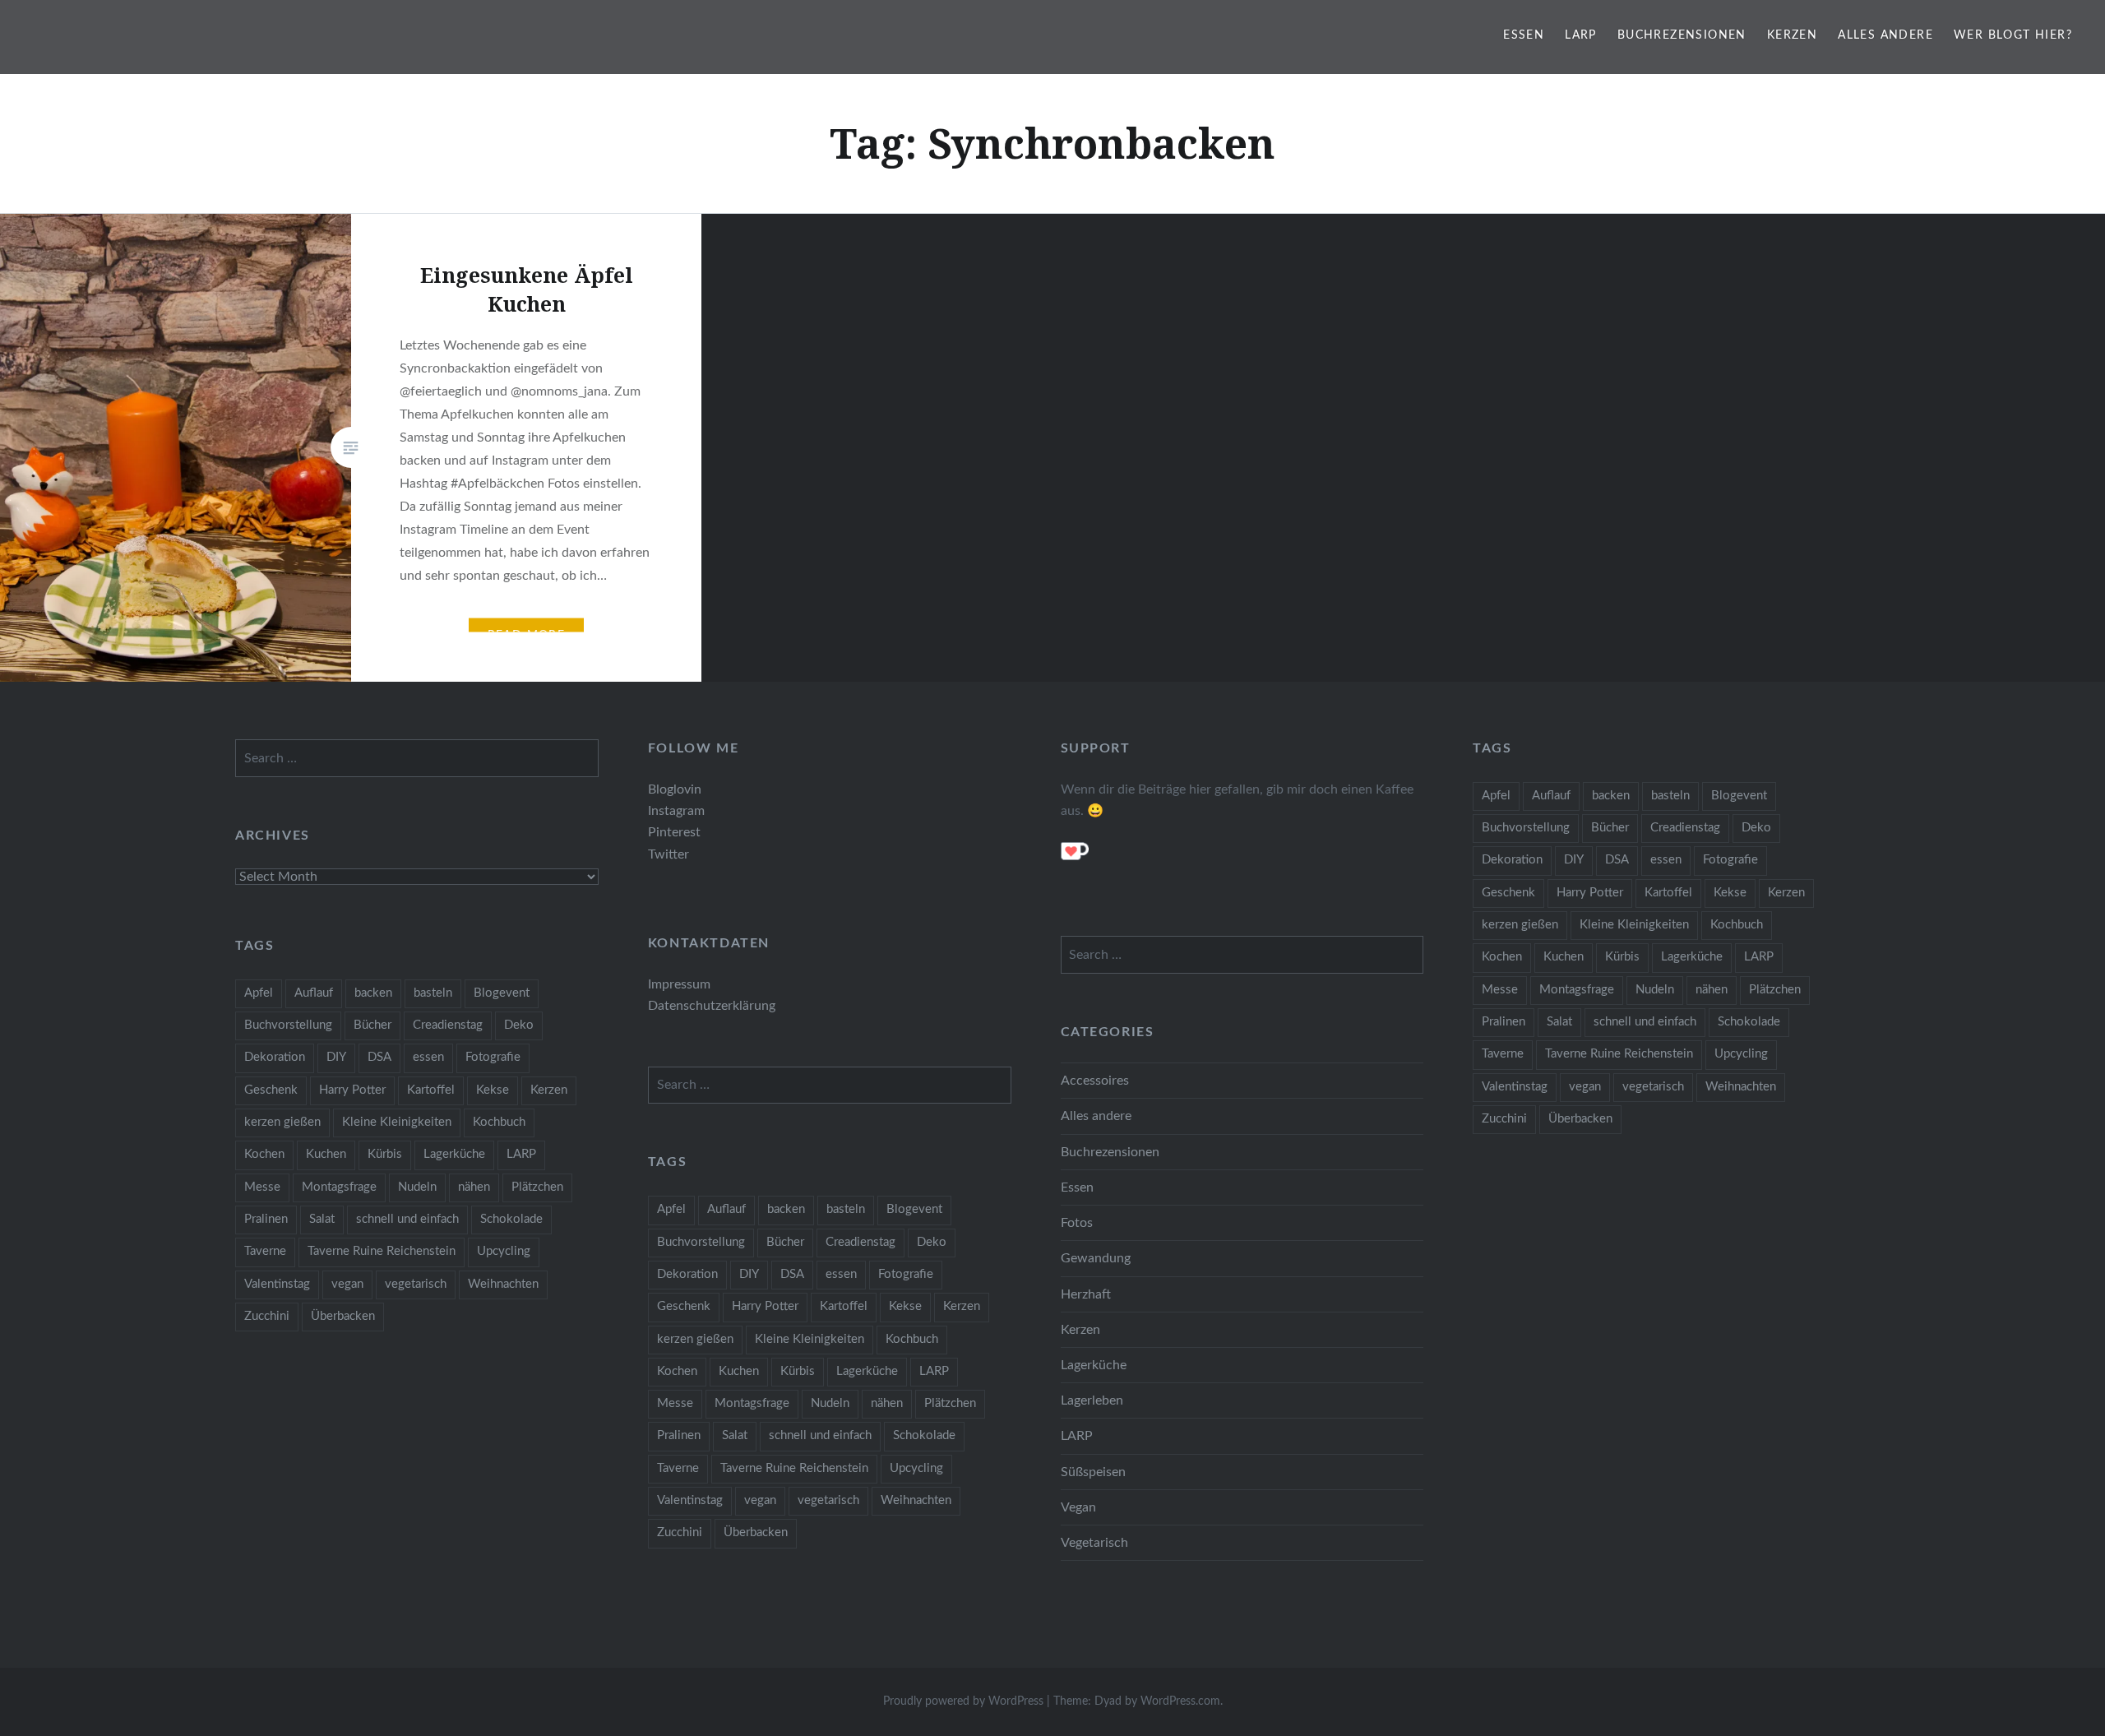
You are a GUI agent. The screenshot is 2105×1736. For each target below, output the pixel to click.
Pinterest (674, 832)
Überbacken (1580, 1119)
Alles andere (1885, 35)
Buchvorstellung (1526, 828)
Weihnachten (1741, 1087)
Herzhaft (1086, 1294)
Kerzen (1792, 35)
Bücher (1610, 828)
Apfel (1496, 796)
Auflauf (1551, 796)
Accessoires (1095, 1081)
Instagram (676, 811)
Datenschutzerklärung (712, 1006)
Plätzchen (1775, 990)
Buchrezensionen (1682, 35)
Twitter (669, 854)
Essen (1524, 35)
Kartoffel (1668, 893)
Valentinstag (1515, 1087)
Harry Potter (1590, 893)
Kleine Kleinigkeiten (1634, 925)
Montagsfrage (1577, 990)
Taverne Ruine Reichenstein (1619, 1054)
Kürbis (1622, 957)
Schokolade (1749, 1022)
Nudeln (1655, 990)
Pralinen (1504, 1022)
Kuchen (1564, 957)
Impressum (679, 984)
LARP (1581, 35)
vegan (1585, 1087)
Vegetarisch (1094, 1543)
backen (1611, 796)
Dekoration (1512, 860)
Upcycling (1741, 1054)
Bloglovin (675, 789)
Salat (1559, 1022)
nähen (1712, 990)
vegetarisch (1653, 1087)
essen (1666, 860)
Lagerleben (1092, 1400)
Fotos (1077, 1223)
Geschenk (1508, 893)
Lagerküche (1692, 957)
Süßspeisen (1093, 1472)
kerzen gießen (1520, 925)
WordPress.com (1180, 1701)
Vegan (1078, 1507)
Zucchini (1504, 1119)
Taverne (1503, 1054)
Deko (1756, 828)
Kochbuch (1737, 925)
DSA (1617, 860)
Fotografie (1730, 860)
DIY (1574, 860)
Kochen (1502, 957)
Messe (1500, 990)
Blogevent (1739, 796)
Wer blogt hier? (2013, 35)
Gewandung (1096, 1258)
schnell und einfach (1645, 1022)
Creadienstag (1685, 828)
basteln (1670, 796)
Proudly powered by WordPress (963, 1701)
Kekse (1730, 893)
